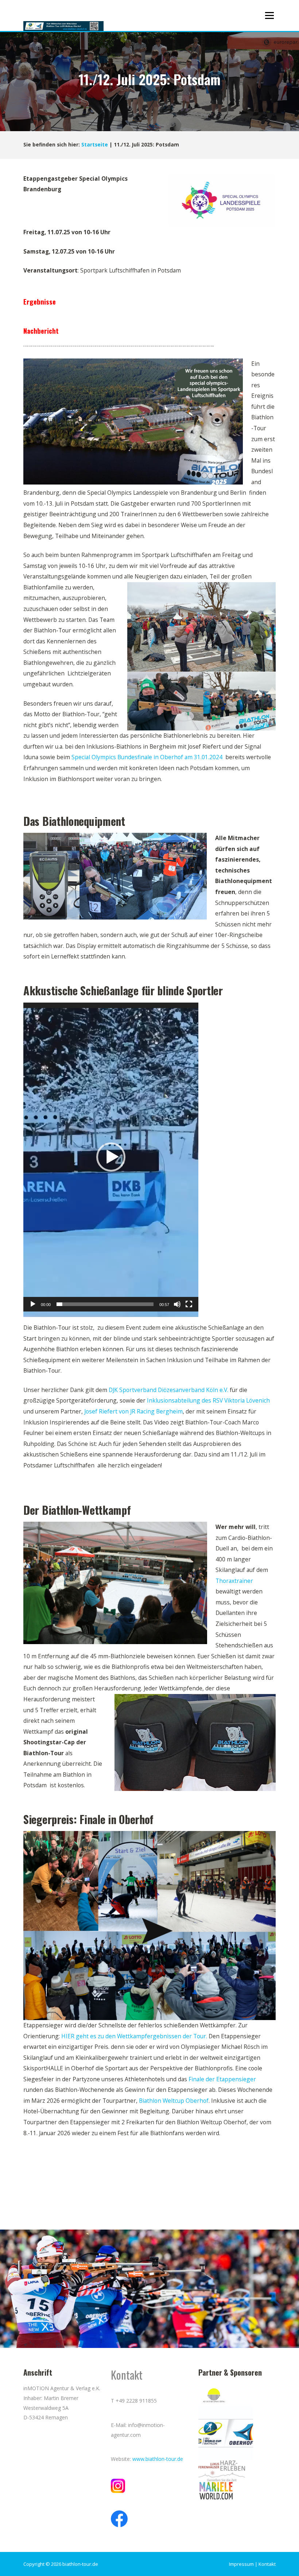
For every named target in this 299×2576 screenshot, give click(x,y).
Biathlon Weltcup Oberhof (174, 2101)
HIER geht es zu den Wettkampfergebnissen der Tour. (134, 2036)
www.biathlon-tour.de (158, 2459)
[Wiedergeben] (33, 1304)
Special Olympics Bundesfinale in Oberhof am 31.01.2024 (147, 757)
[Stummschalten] (177, 1304)
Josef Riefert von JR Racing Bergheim (133, 1411)
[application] (111, 1157)
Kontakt (267, 2564)
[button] (111, 1157)
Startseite (95, 145)
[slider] (105, 1304)
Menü (269, 15)
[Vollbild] (189, 1304)
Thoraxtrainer (234, 1581)
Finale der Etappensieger (222, 2079)
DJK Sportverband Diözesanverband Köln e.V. (168, 1390)
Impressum (241, 2564)
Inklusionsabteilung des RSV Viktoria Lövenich (208, 1400)
